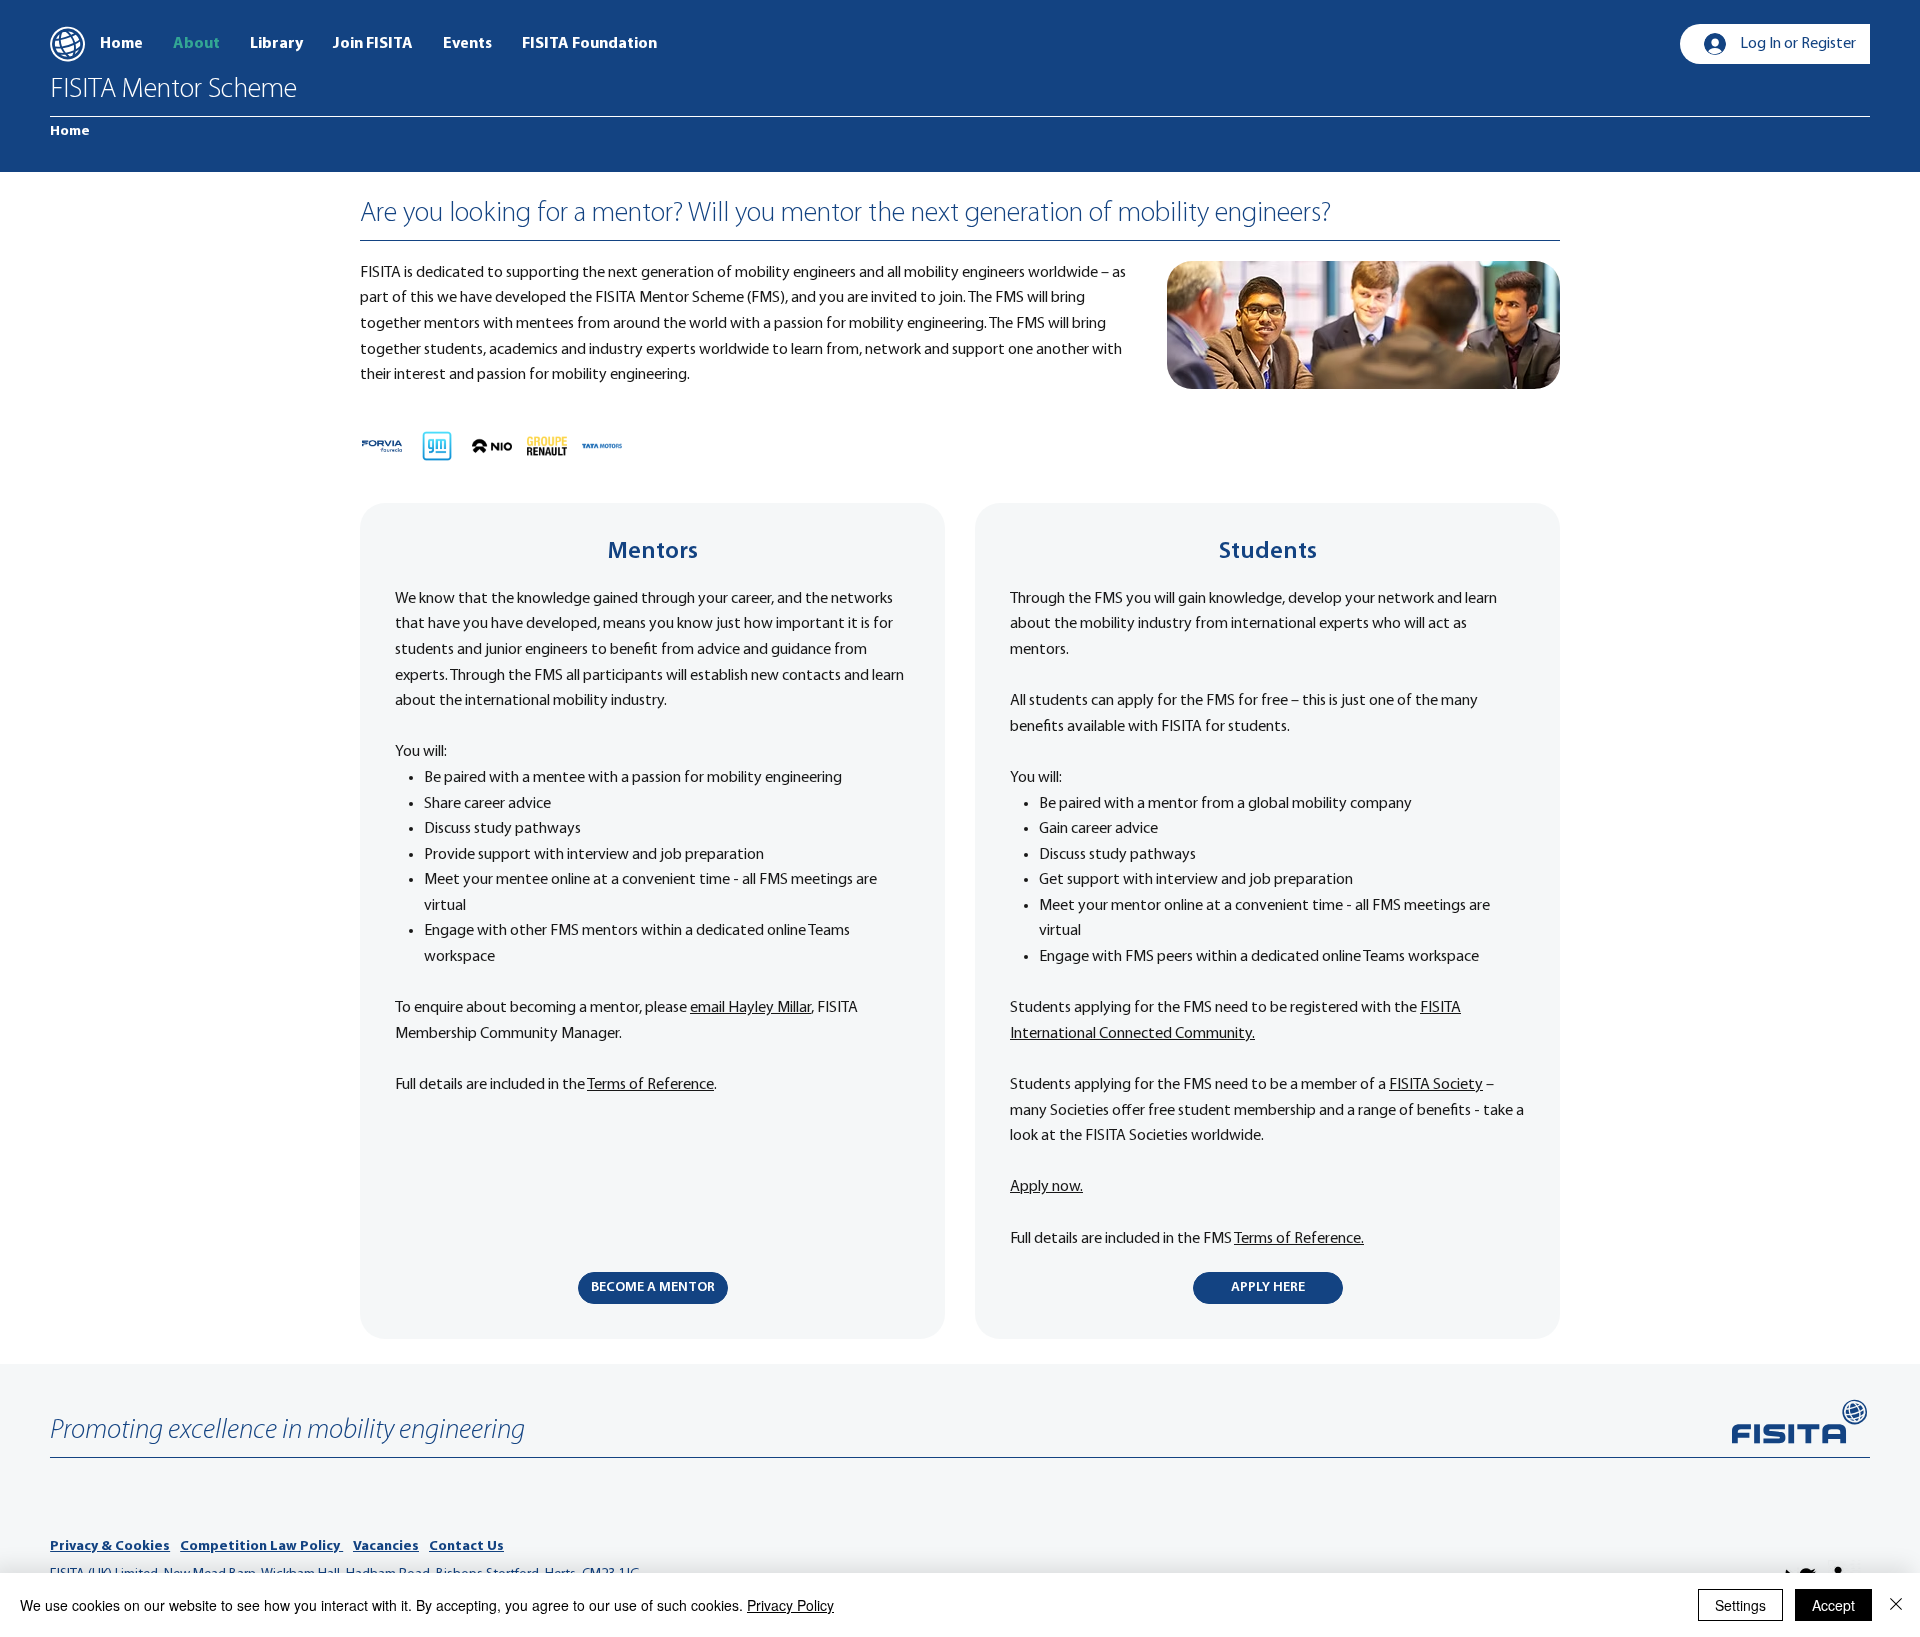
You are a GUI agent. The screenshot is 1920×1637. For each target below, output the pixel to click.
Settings (1740, 1605)
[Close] (1896, 1605)
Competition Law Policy (261, 1546)
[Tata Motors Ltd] (602, 446)
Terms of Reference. (1299, 1239)
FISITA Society (1436, 1085)
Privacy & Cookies (110, 1546)
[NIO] (492, 446)
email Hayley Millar (750, 1008)
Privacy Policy (790, 1605)
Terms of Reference (650, 1085)
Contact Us (466, 1546)
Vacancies (386, 1546)
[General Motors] (437, 446)
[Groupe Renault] (547, 446)
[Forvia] (382, 446)
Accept (1833, 1605)
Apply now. (1046, 1187)
